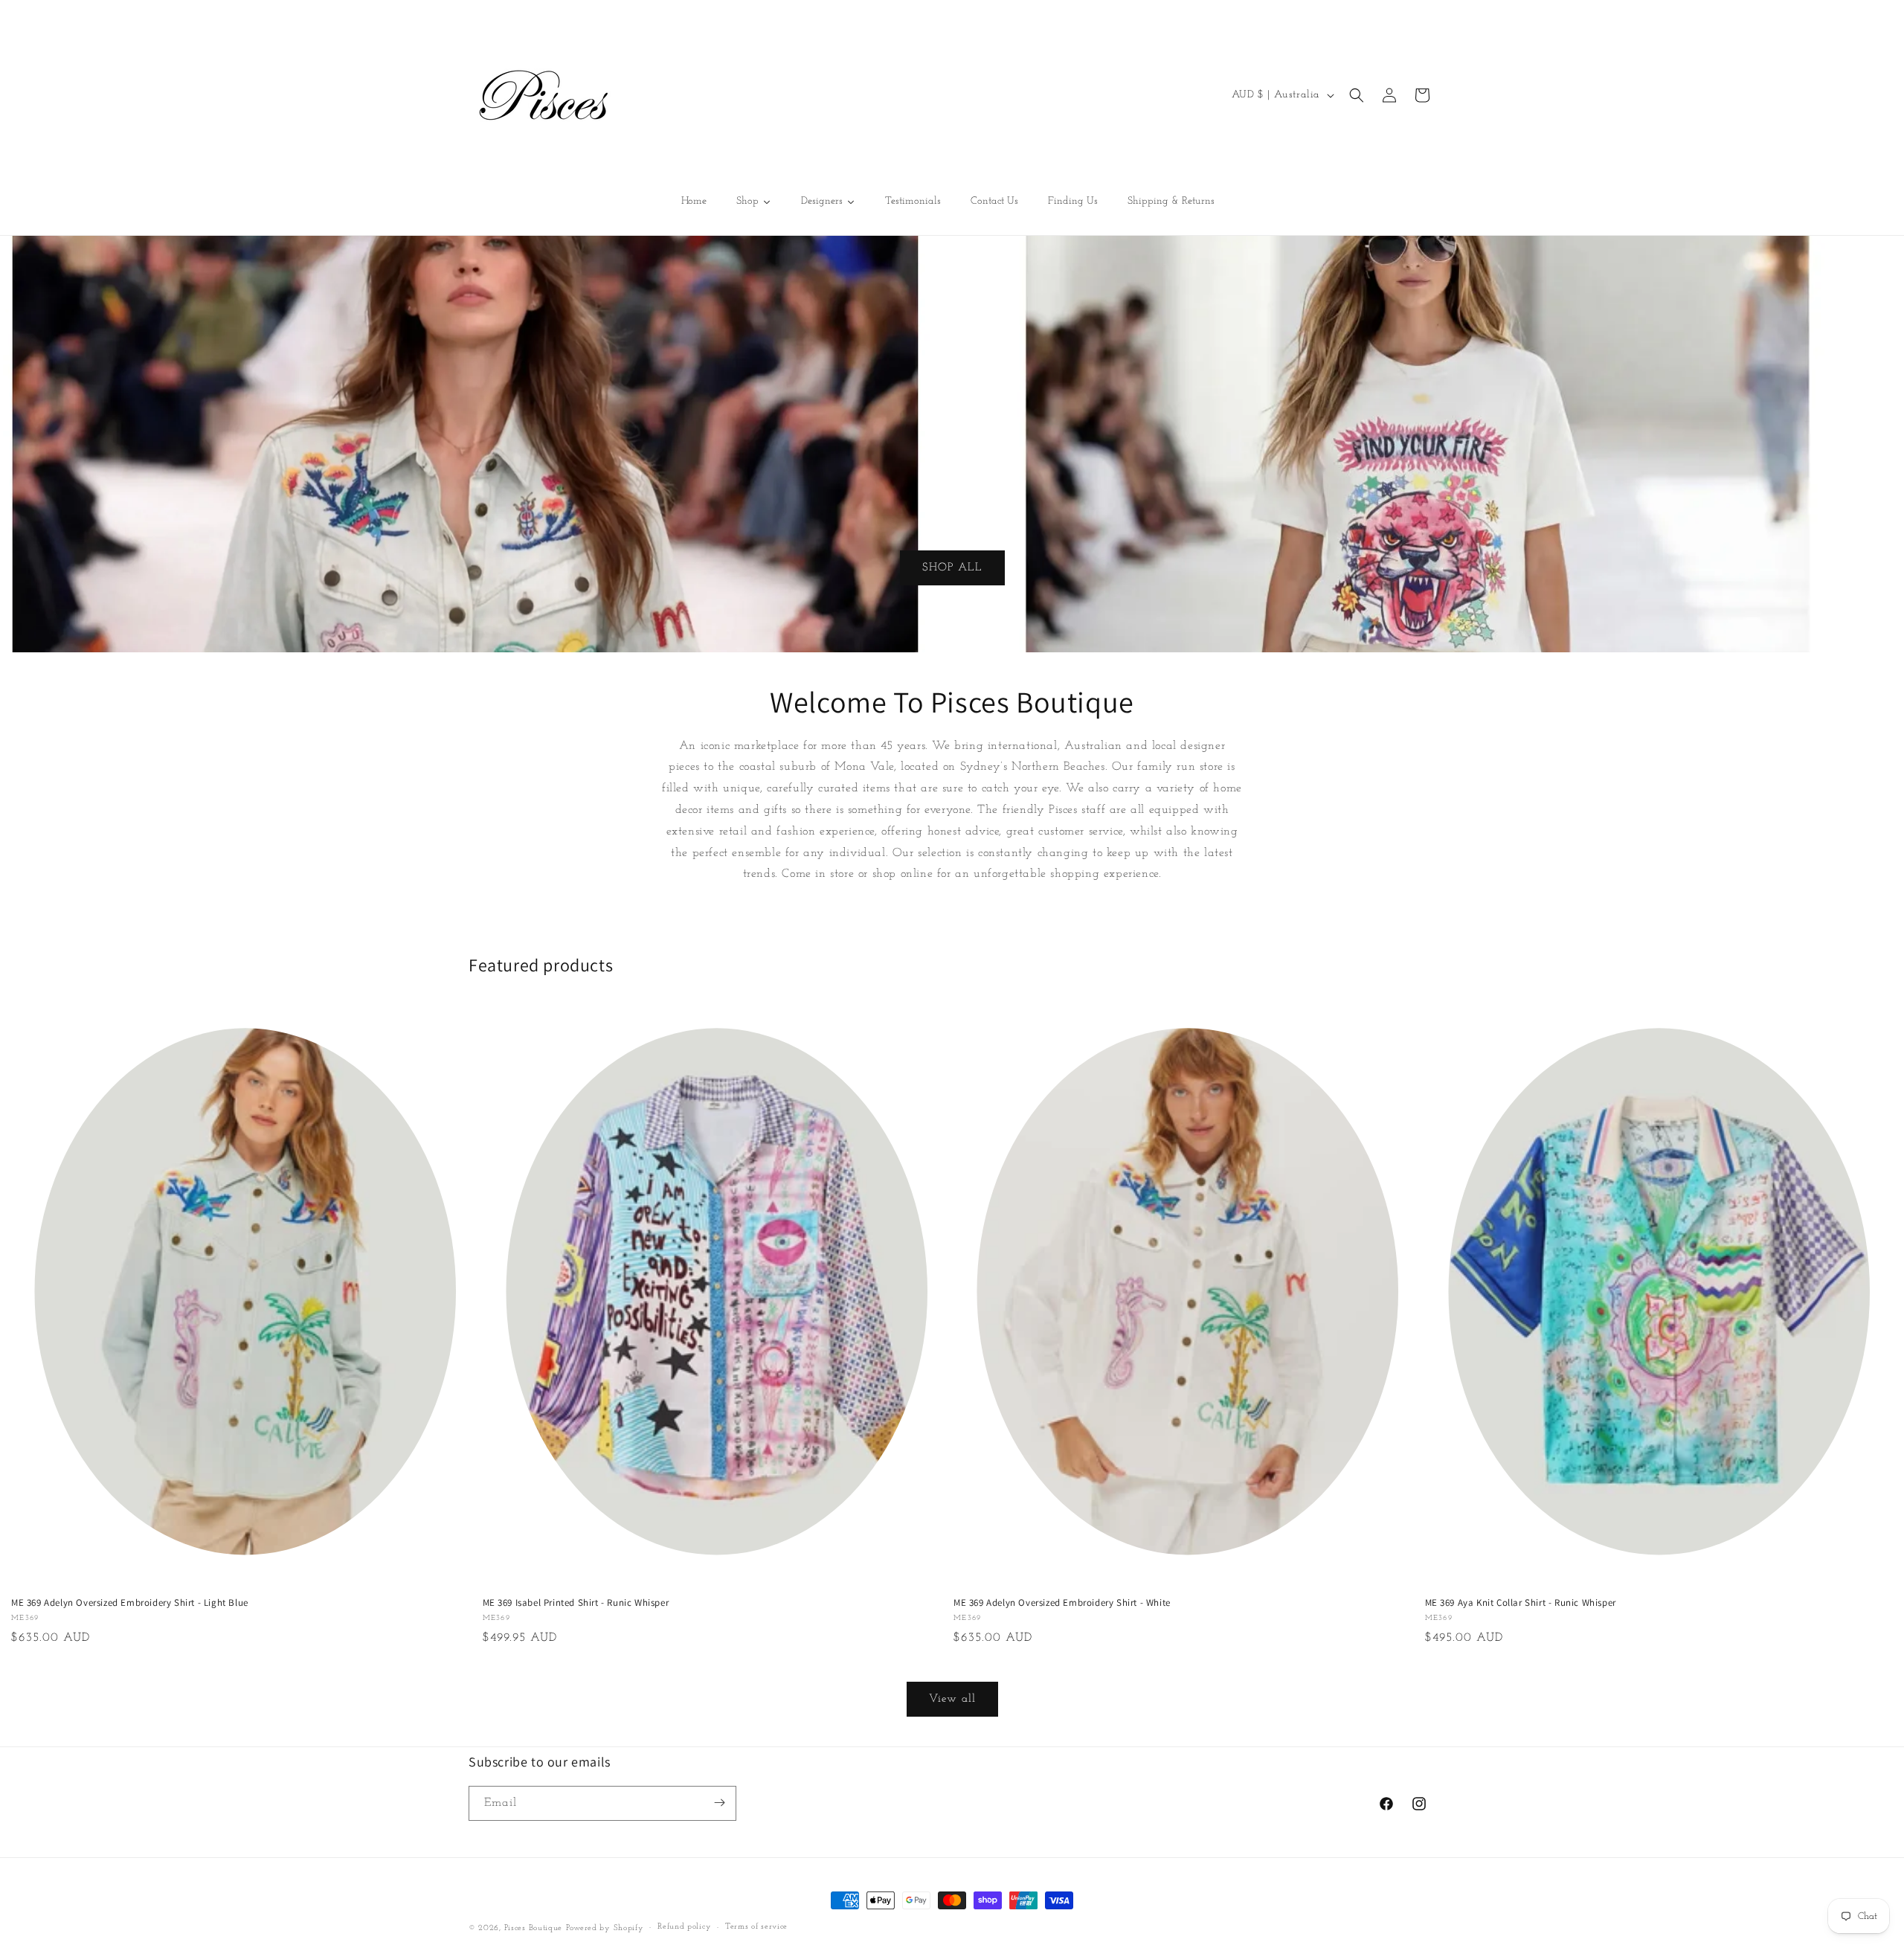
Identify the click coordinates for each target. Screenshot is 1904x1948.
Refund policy (684, 1928)
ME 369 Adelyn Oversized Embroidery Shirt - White (1062, 1603)
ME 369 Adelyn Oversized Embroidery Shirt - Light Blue (130, 1603)
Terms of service (756, 1928)
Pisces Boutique (534, 1928)
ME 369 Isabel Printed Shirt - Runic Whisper (576, 1603)
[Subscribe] (719, 1803)
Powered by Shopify (605, 1928)
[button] (1357, 95)
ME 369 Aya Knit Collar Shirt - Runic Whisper (1521, 1603)
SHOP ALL (952, 567)
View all (952, 1699)
